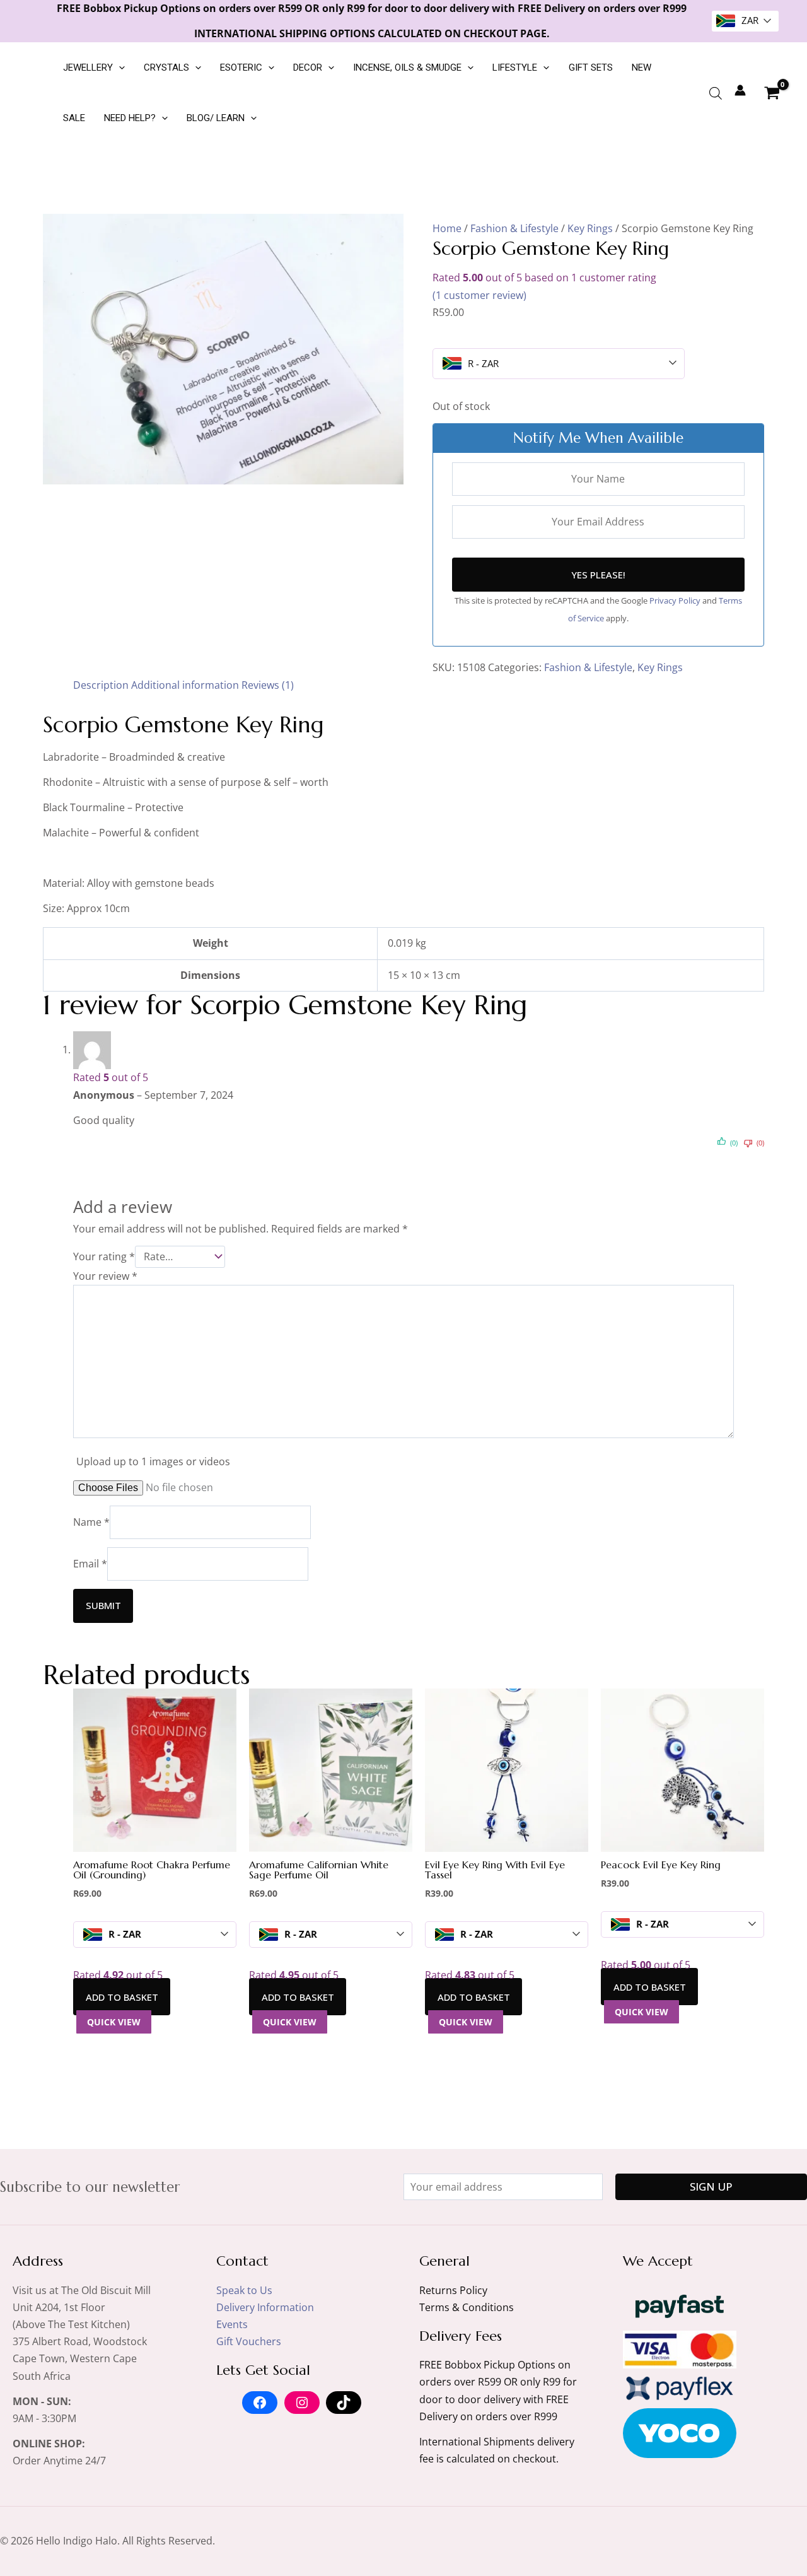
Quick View (114, 2022)
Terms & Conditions (467, 2307)
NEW (642, 67)
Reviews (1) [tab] (268, 685)
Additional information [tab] (185, 685)
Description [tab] (101, 685)
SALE (74, 118)
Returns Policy (453, 2290)
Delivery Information (265, 2307)
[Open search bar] (716, 93)
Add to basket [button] (122, 1997)
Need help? (130, 118)
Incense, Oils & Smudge (407, 67)
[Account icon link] (740, 90)
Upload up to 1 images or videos (153, 1461)
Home (447, 228)
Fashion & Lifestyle (514, 228)
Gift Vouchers (249, 2341)
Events (232, 2324)
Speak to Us (244, 2290)
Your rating (104, 1256)
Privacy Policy (676, 600)
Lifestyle (515, 67)
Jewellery (88, 67)
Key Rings (590, 228)
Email (90, 1564)
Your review (105, 1276)
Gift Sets (591, 67)
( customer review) (479, 295)
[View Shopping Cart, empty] (772, 93)
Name (91, 1522)
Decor (308, 67)
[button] (119, 67)
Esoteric (241, 67)
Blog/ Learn (216, 118)
